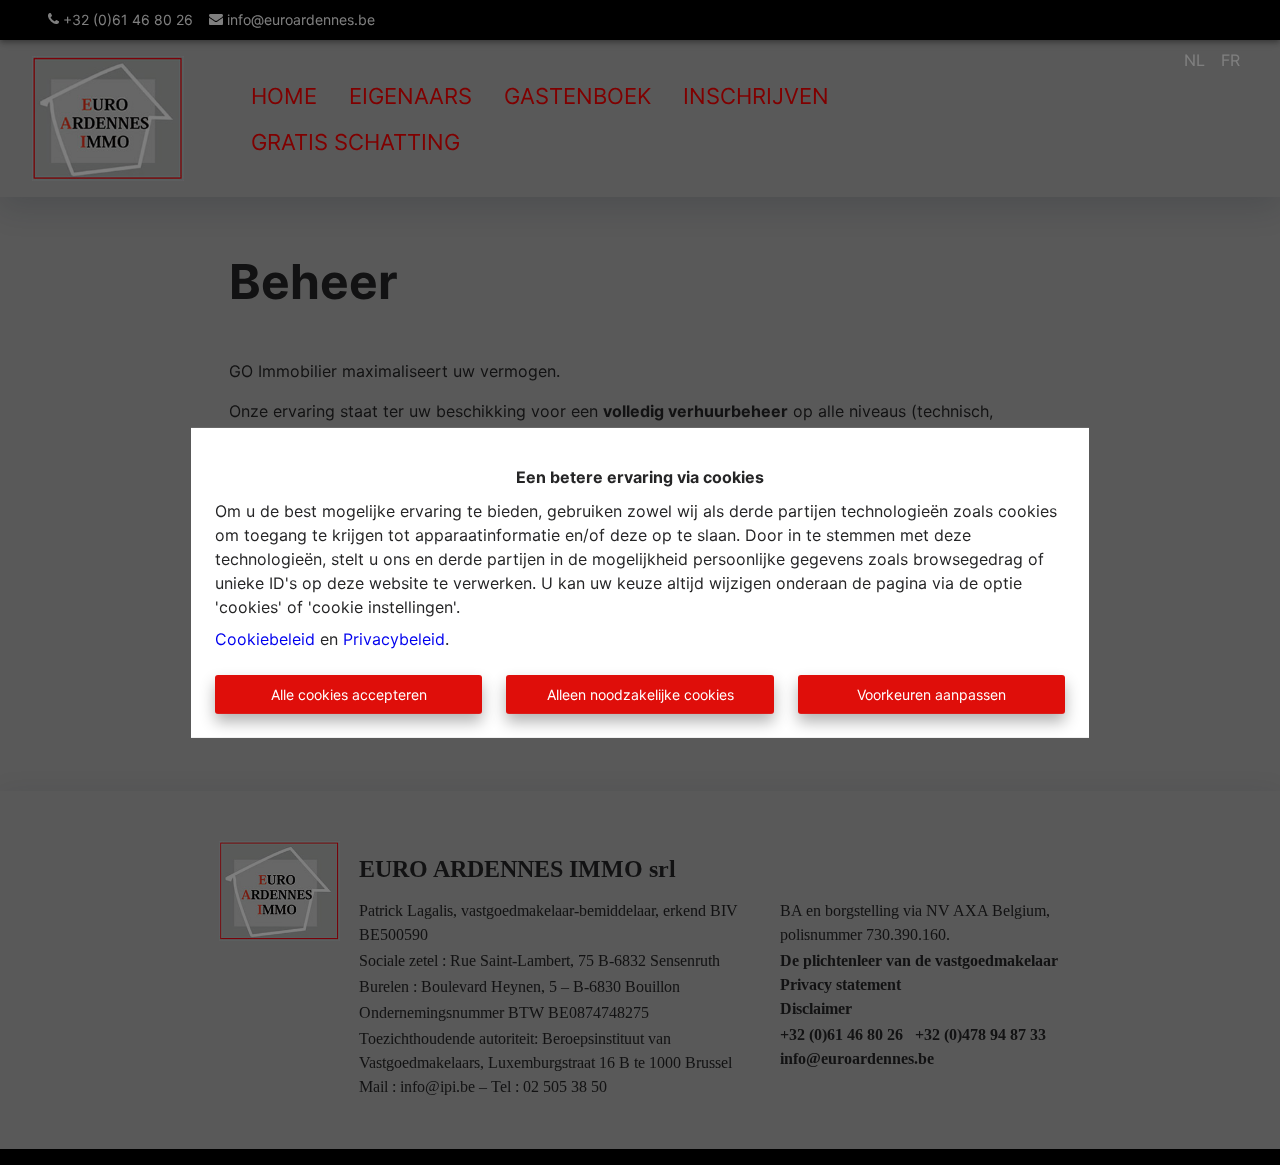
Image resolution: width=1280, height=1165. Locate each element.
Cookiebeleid (265, 639)
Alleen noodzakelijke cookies (640, 694)
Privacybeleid (394, 639)
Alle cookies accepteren (349, 694)
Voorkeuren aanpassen (931, 694)
